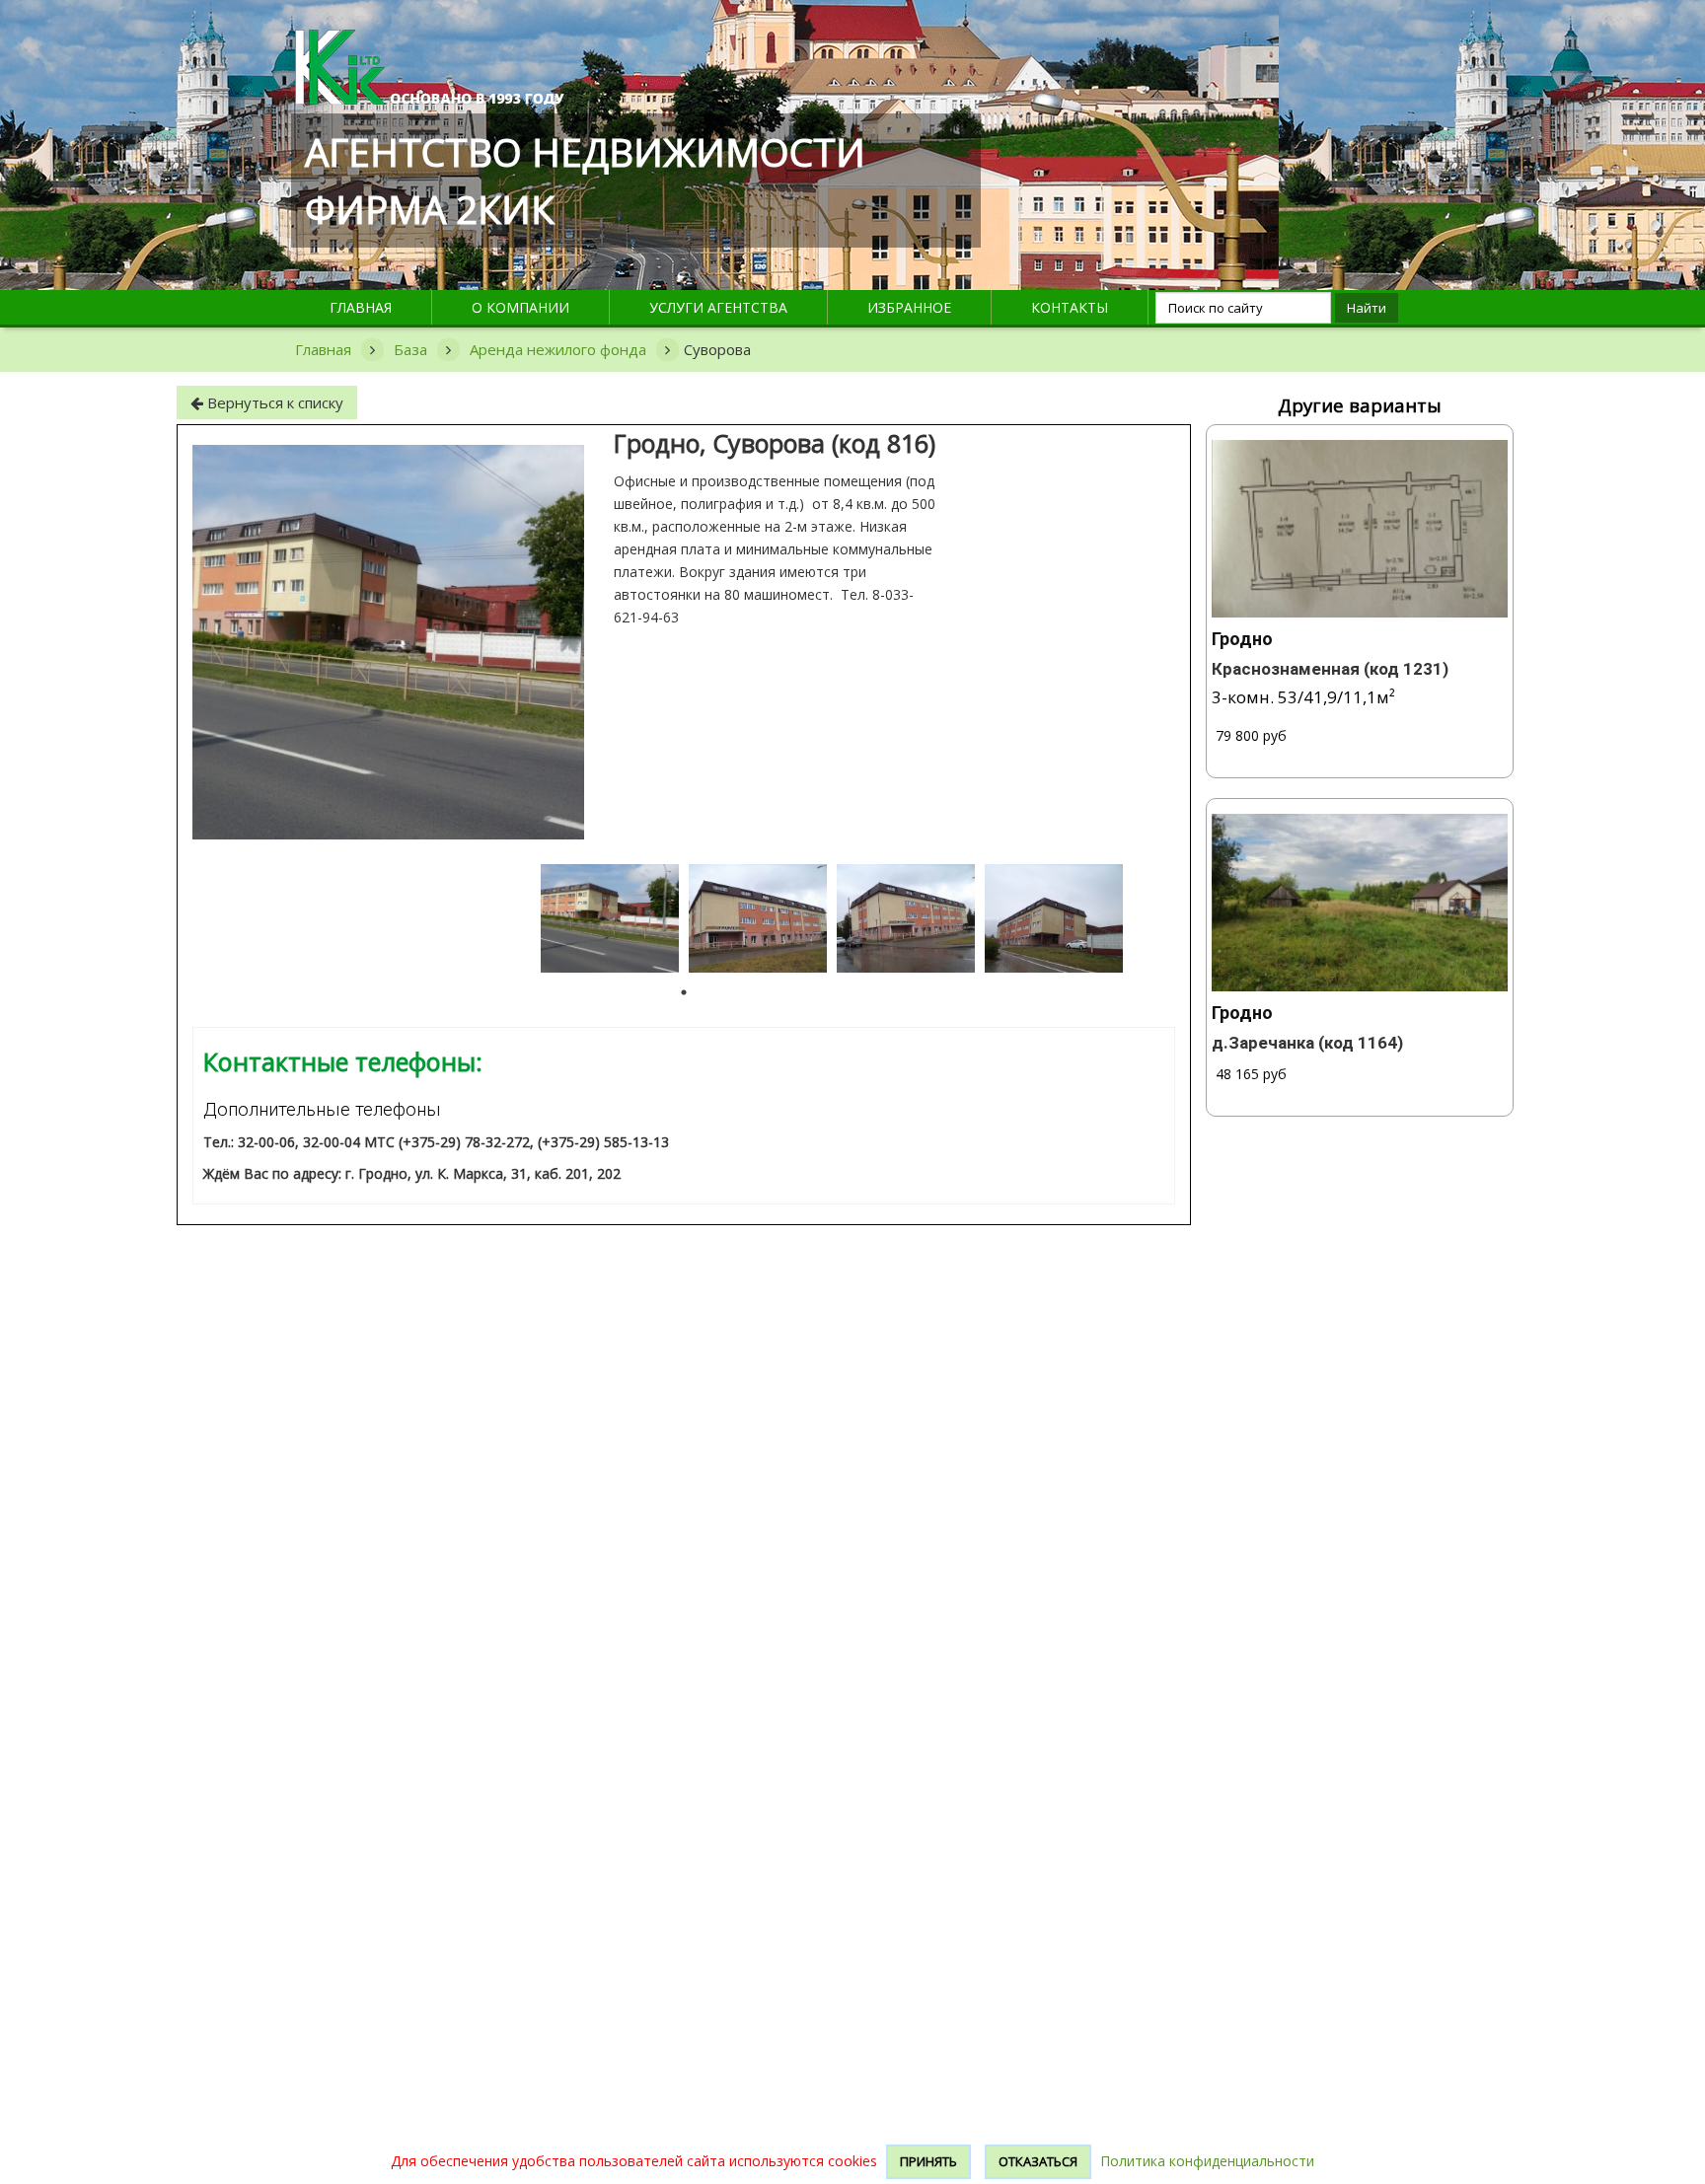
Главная (361, 307)
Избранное (909, 307)
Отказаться (1038, 2161)
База (410, 349)
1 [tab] (684, 992)
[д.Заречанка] (1360, 903)
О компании (520, 307)
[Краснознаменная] (1360, 529)
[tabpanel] (610, 918)
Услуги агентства (718, 307)
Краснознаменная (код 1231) (1330, 669)
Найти (1367, 308)
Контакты (1070, 307)
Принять (928, 2161)
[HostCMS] (430, 41)
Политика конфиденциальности (1207, 2161)
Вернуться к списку (273, 402)
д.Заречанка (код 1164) (1307, 1043)
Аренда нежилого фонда (558, 349)
